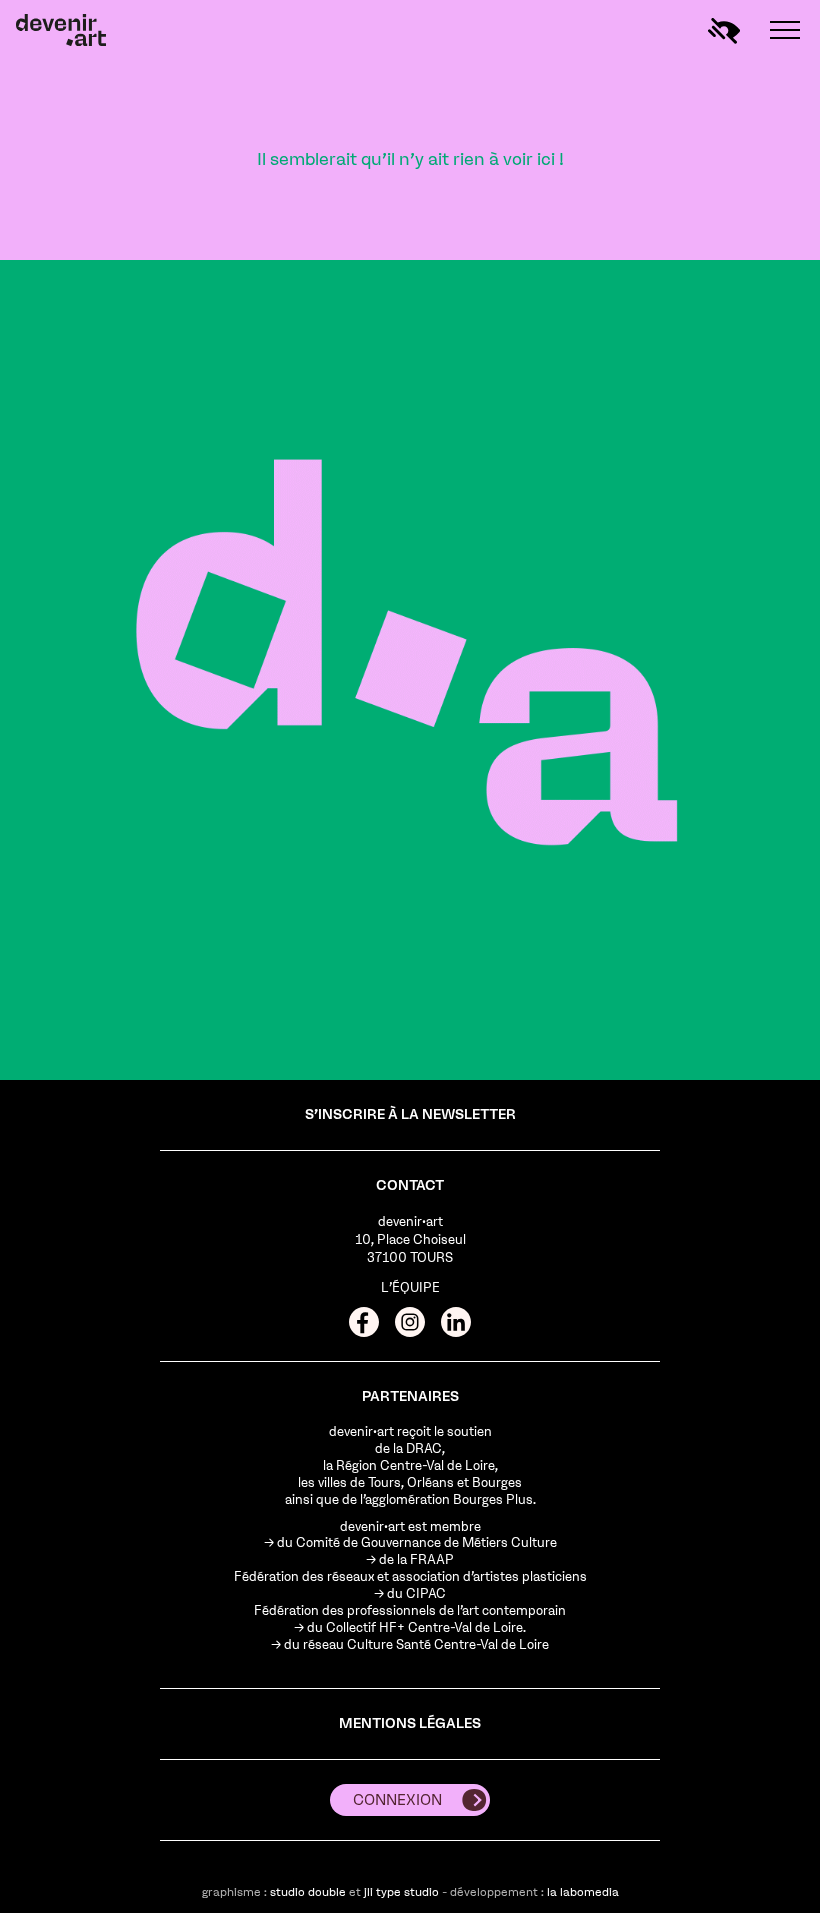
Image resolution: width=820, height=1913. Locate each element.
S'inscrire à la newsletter (410, 1114)
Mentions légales (410, 1723)
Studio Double (308, 1892)
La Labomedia (583, 1892)
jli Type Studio (401, 1892)
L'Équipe (410, 1287)
